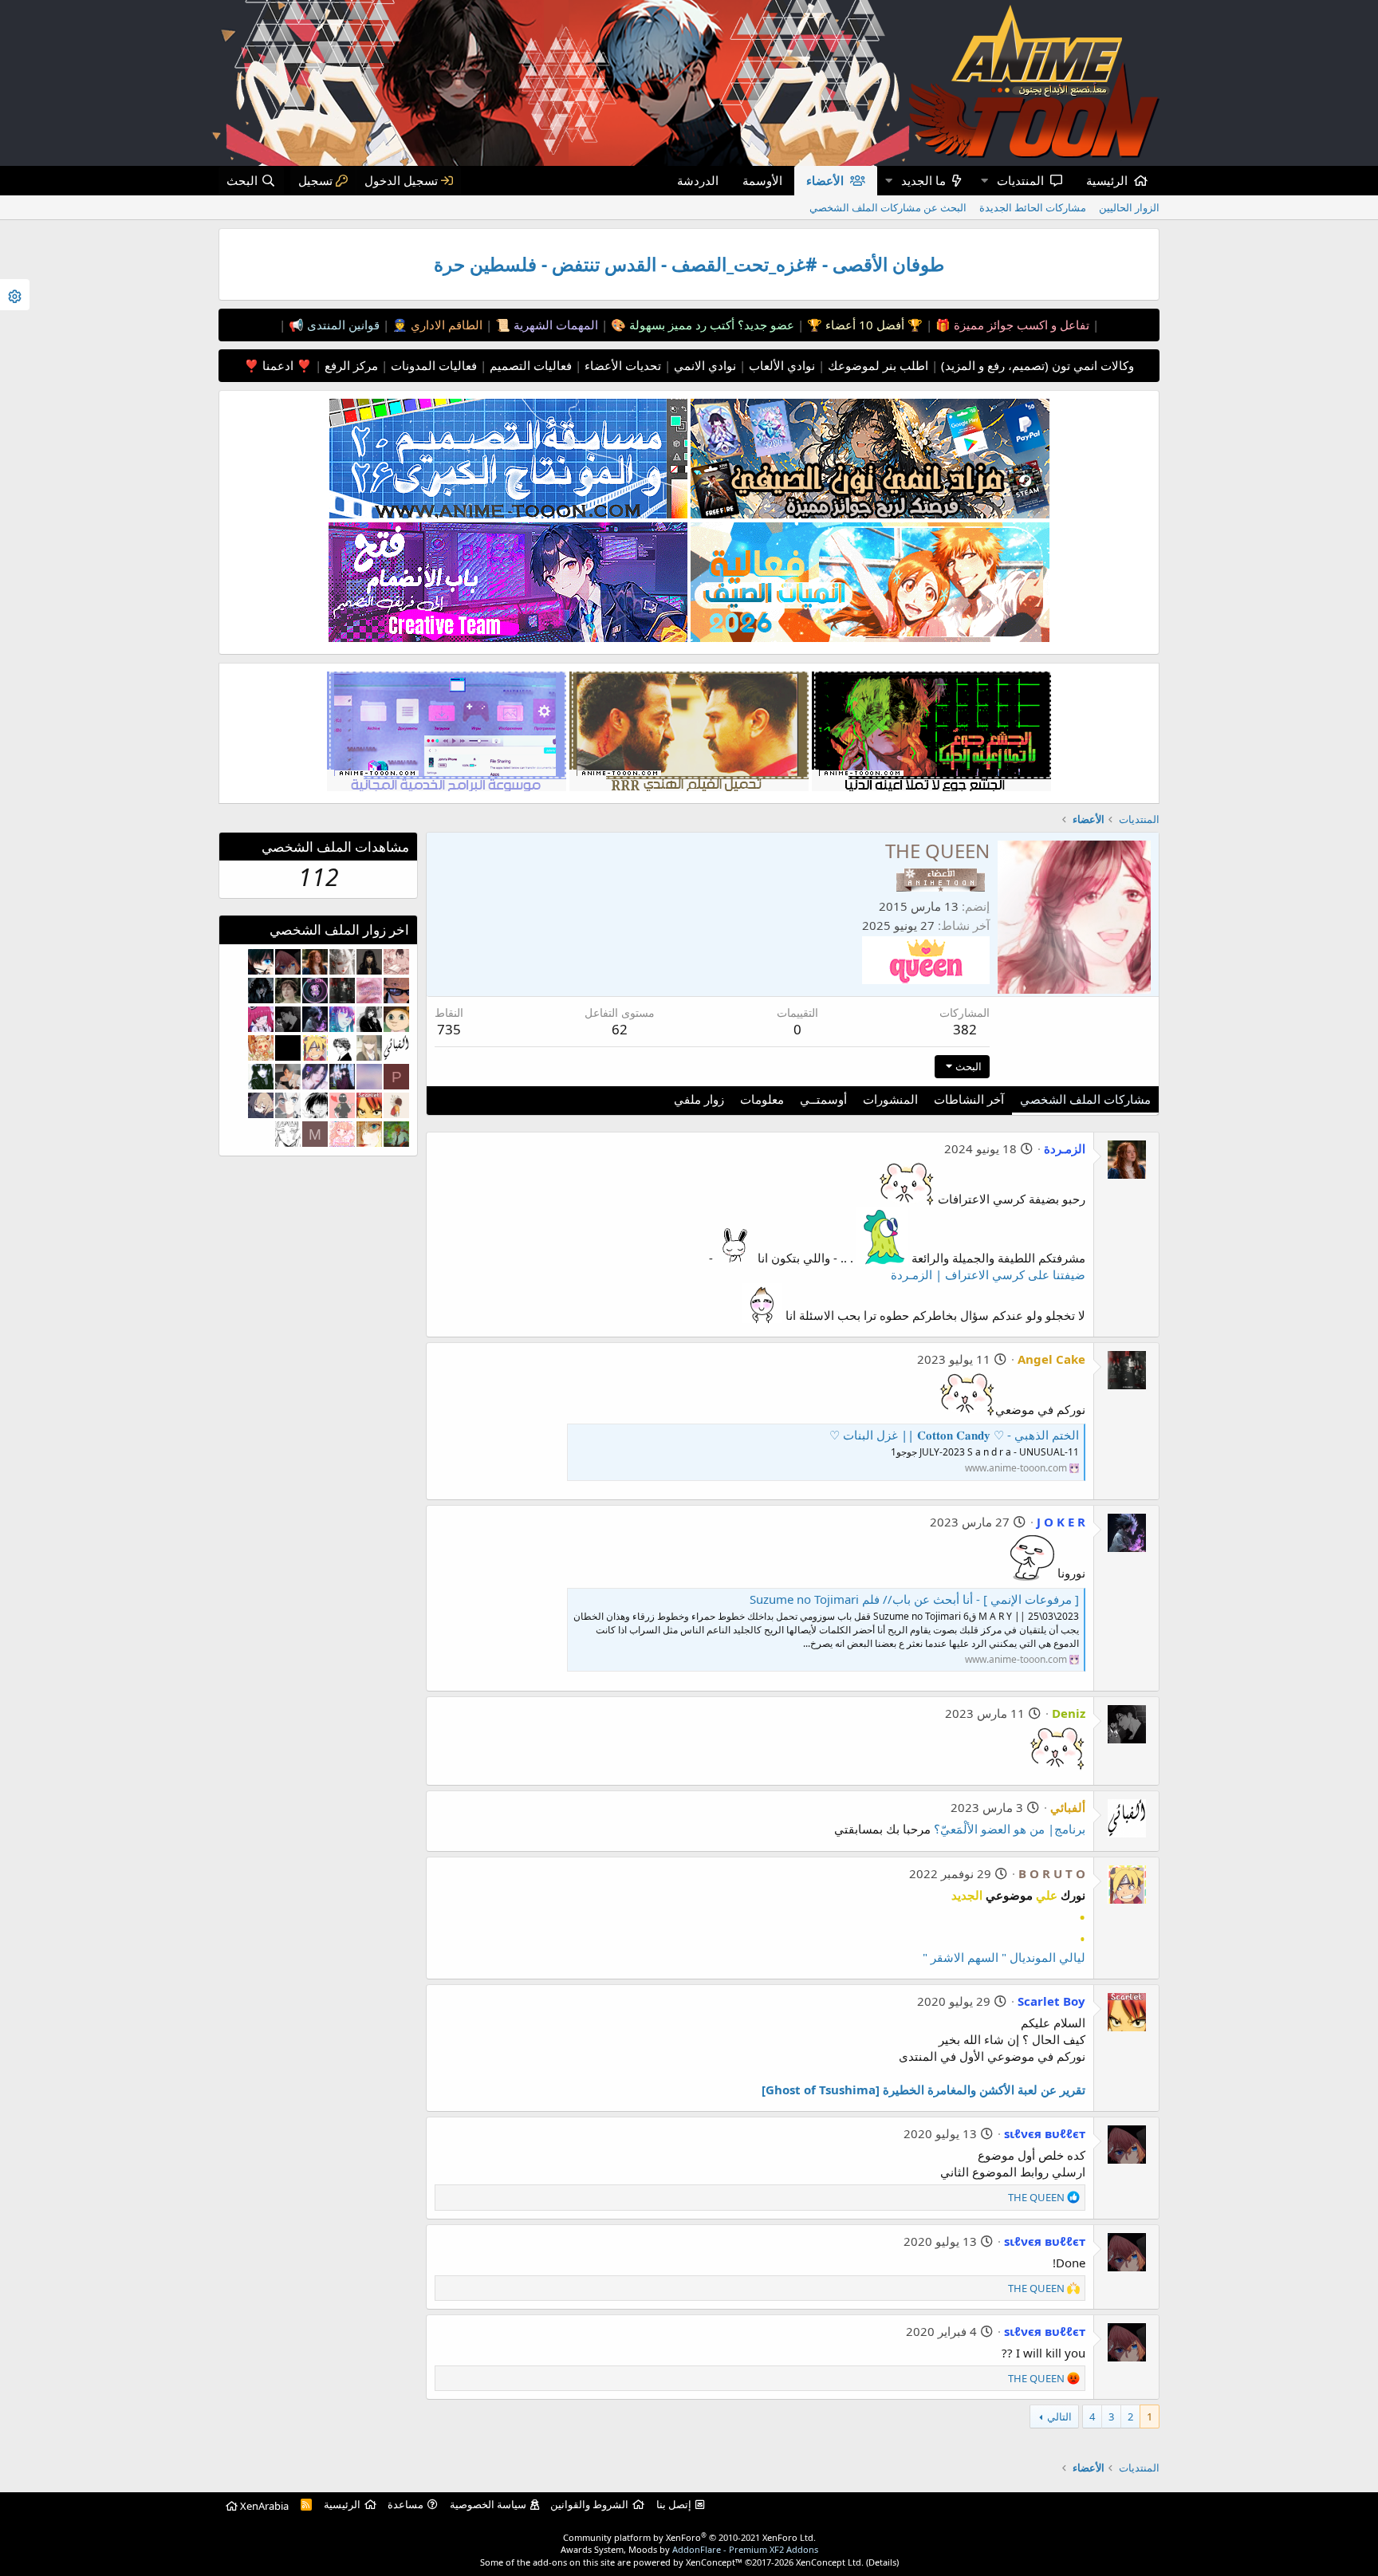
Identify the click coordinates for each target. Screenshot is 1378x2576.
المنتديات (1020, 180)
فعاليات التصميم (529, 365)
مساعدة (406, 2504)
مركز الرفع (350, 365)
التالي (1059, 2416)
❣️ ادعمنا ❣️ (278, 365)
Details (882, 2562)
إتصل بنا (674, 2504)
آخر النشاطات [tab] (969, 1099)
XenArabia (263, 2506)
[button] (984, 181)
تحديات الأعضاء (621, 365)
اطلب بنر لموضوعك (876, 365)
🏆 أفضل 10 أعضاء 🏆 (863, 325)
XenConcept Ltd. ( (832, 2562)
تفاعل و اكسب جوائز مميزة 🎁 (1011, 325)
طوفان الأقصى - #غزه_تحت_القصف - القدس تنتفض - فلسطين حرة (689, 264)
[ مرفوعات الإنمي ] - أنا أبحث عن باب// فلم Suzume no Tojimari (914, 1599)
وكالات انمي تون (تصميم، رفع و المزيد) (1037, 365)
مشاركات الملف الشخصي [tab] (1085, 1099)
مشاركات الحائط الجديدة (1033, 207)
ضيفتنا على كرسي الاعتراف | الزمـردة (988, 1274)
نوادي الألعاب (780, 365)
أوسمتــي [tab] (823, 1099)
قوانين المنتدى (342, 325)
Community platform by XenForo (689, 2537)
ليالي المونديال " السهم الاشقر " (1004, 1957)
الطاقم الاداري (445, 325)
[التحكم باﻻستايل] (15, 295)
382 (965, 1029)
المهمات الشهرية (554, 325)
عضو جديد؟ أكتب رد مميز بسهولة (710, 325)
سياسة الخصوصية (488, 2504)
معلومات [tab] (762, 1099)
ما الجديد (923, 180)
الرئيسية (1107, 180)
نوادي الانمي (703, 365)
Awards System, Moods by (689, 2549)
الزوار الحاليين (1129, 207)
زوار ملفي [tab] (699, 1099)
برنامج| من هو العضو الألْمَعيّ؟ (1010, 1829)
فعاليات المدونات (432, 365)
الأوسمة (762, 180)
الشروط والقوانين (589, 2504)
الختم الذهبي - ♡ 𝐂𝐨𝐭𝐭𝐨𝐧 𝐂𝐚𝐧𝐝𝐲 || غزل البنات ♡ (954, 1435)
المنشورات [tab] (890, 1099)
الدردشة (698, 180)
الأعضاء (825, 180)
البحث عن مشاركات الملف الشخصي (888, 207)
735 (449, 1029)
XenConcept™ (714, 2562)
